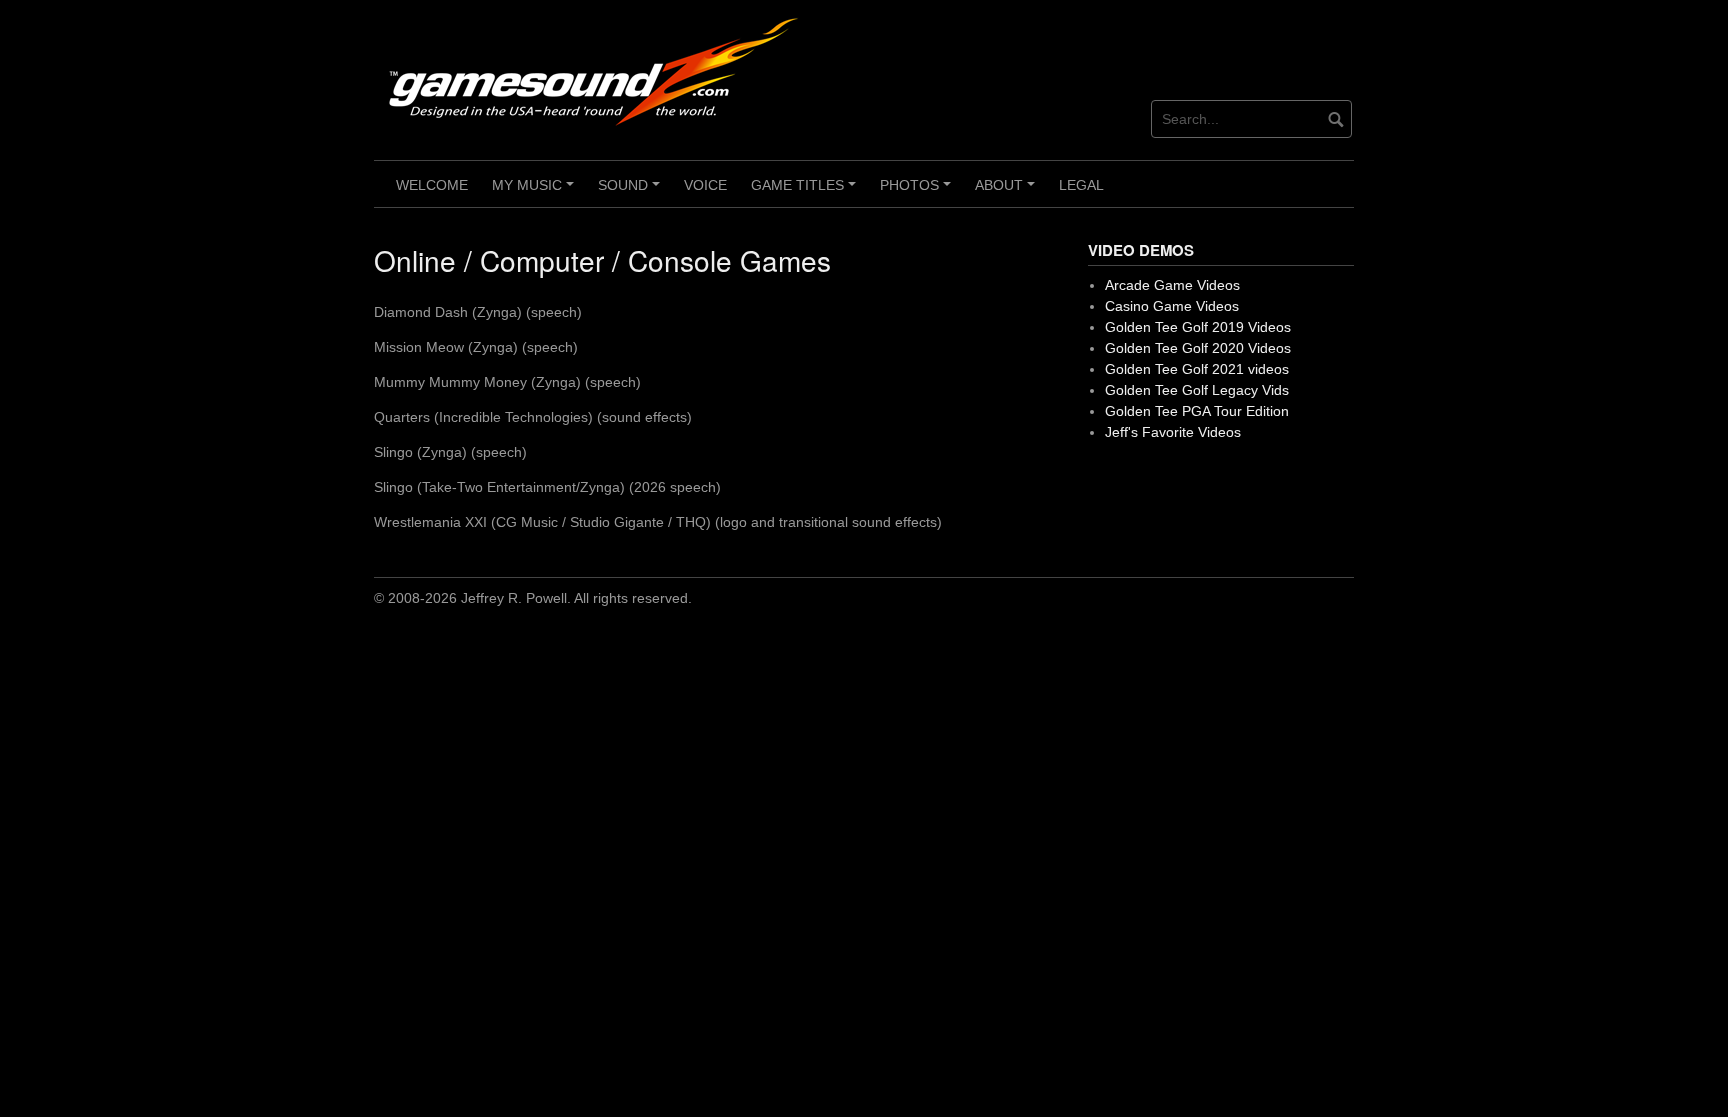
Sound (632, 192)
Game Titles (806, 192)
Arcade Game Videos (1172, 285)
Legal (1081, 185)
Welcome (432, 185)
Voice (705, 185)
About (1008, 192)
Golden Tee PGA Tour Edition (1197, 411)
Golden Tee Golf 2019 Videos (1198, 327)
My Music (536, 192)
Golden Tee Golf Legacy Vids (1197, 390)
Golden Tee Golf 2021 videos (1197, 369)
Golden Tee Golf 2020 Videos (1198, 348)
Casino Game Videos (1172, 306)
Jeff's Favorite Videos (1173, 432)
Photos (918, 192)
